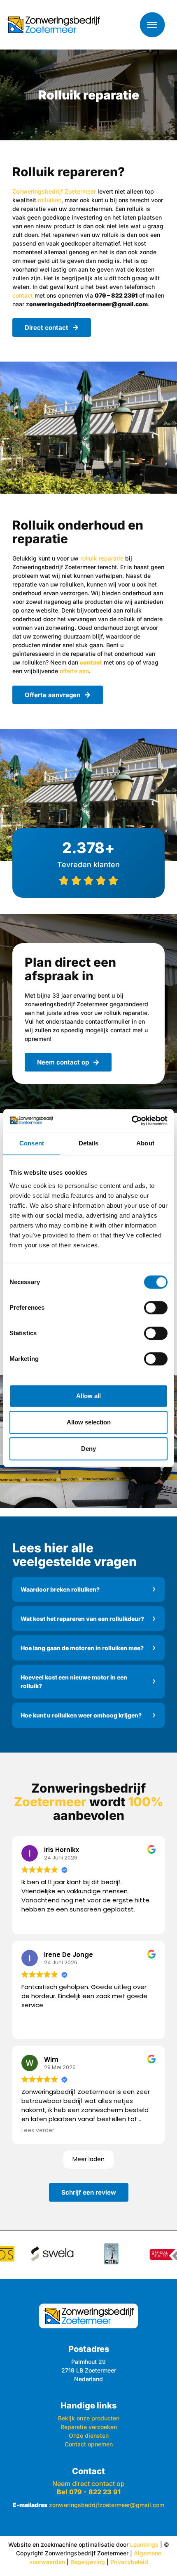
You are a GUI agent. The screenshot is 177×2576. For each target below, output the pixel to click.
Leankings (144, 2544)
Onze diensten (89, 2435)
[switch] (156, 1308)
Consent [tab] (32, 1143)
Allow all (88, 1396)
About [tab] (145, 1143)
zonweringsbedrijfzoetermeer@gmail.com (107, 2505)
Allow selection (89, 1422)
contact (23, 295)
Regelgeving (88, 2562)
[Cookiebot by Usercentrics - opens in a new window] (132, 1121)
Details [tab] (89, 1143)
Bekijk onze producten (89, 2418)
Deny (88, 1449)
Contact (88, 2471)
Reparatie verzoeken (89, 2427)
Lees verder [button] (38, 2131)
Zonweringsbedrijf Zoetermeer (54, 191)
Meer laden (88, 2159)
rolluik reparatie (102, 558)
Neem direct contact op (88, 2488)
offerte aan (74, 671)
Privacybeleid (129, 2562)
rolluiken (50, 200)
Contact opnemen (89, 2444)
